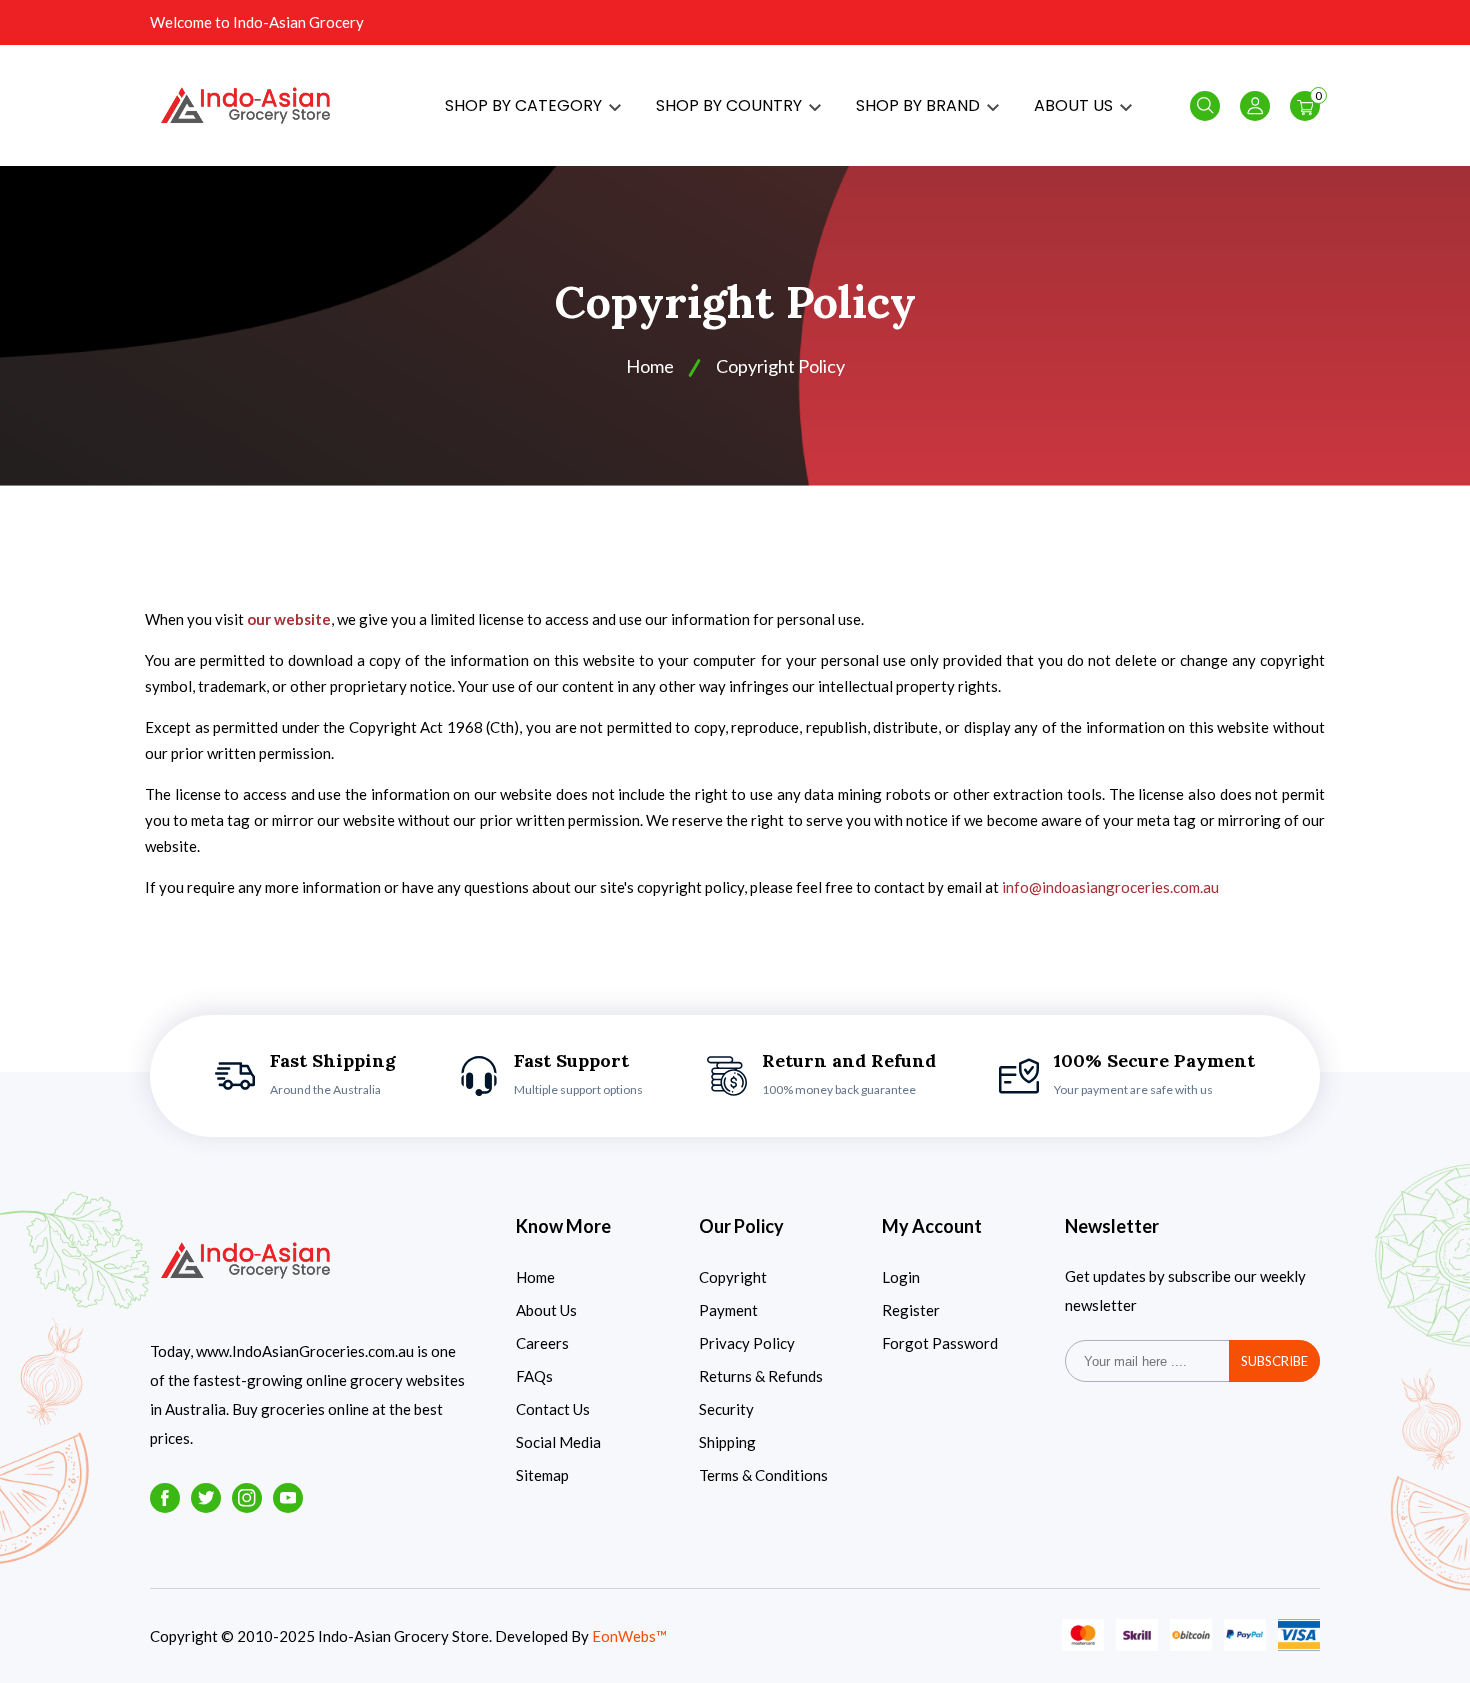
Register (911, 1310)
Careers (542, 1343)
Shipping (727, 1442)
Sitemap (542, 1475)
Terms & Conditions (763, 1475)
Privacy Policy (747, 1343)
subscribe (1274, 1361)
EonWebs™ (629, 1636)
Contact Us (553, 1409)
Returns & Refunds (761, 1376)
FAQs (534, 1376)
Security (726, 1409)
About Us (546, 1310)
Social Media (558, 1442)
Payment (728, 1310)
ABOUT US (1075, 105)
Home (650, 366)
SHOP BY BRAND (920, 105)
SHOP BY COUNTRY (731, 105)
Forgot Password (940, 1343)
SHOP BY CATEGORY (525, 105)
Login (901, 1277)
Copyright (733, 1277)
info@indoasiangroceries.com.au (1110, 887)
